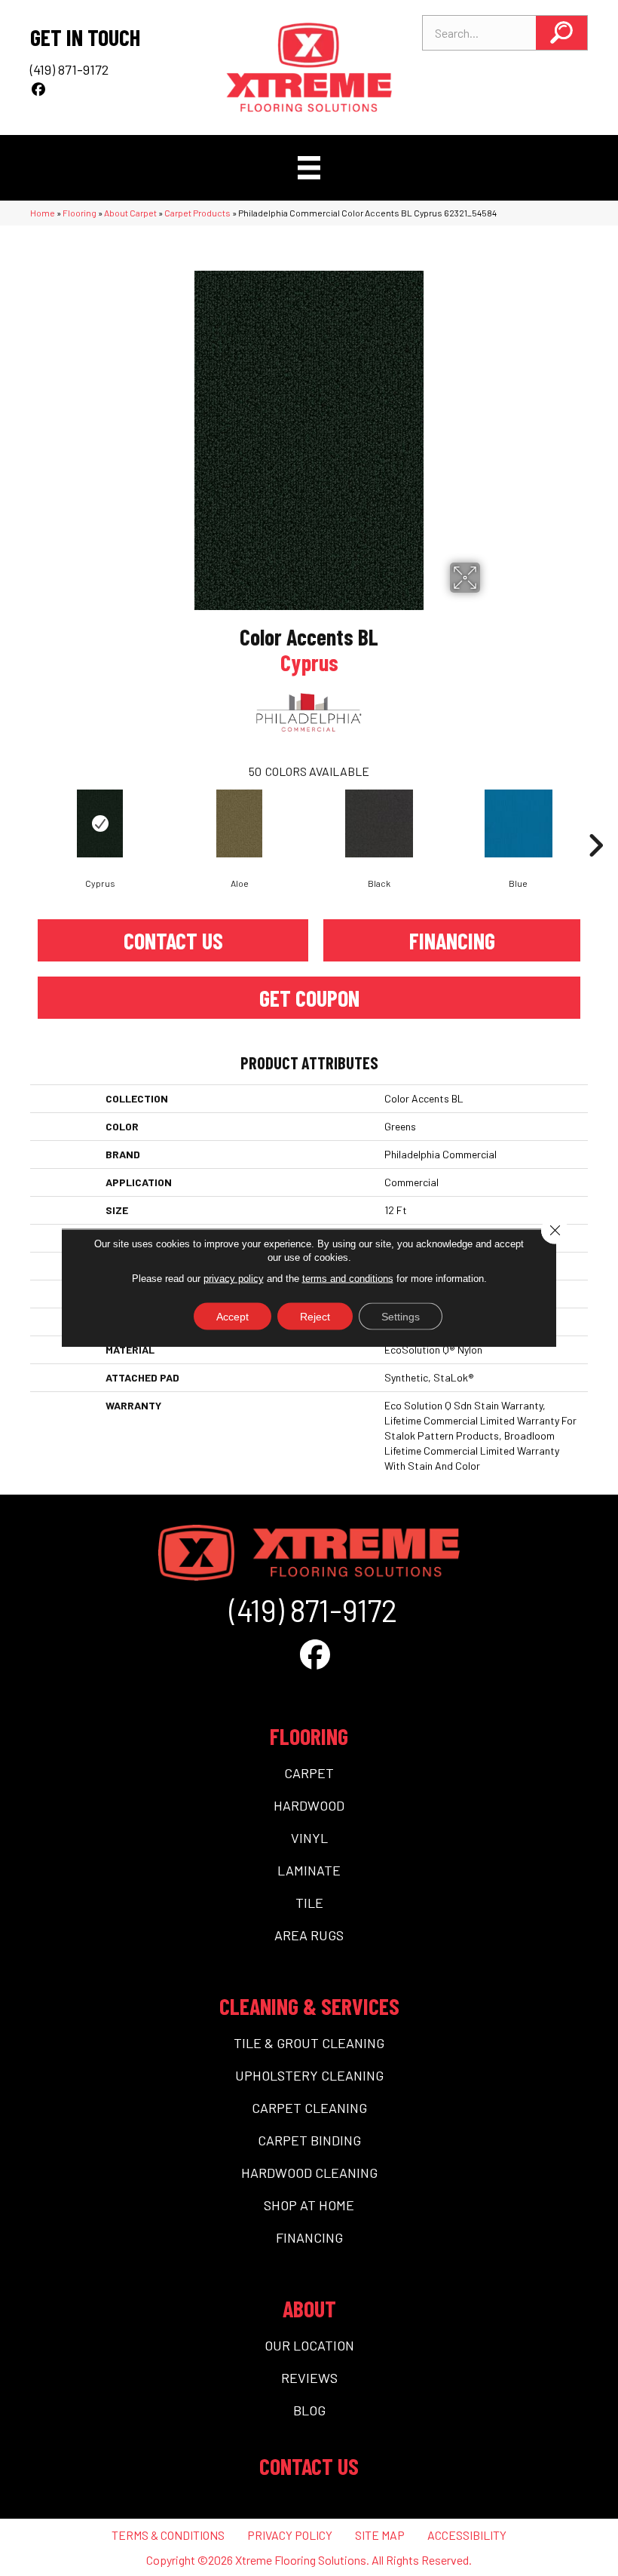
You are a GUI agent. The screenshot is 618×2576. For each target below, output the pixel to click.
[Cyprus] (100, 823)
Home (43, 213)
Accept (233, 1317)
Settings (401, 1317)
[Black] (379, 823)
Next (595, 823)
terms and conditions (348, 1279)
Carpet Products (197, 213)
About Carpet (130, 213)
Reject (315, 1317)
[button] (561, 33)
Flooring (80, 213)
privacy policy (234, 1279)
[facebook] (39, 89)
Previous (23, 823)
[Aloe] (239, 823)
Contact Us (173, 940)
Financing (452, 940)
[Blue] (518, 823)
